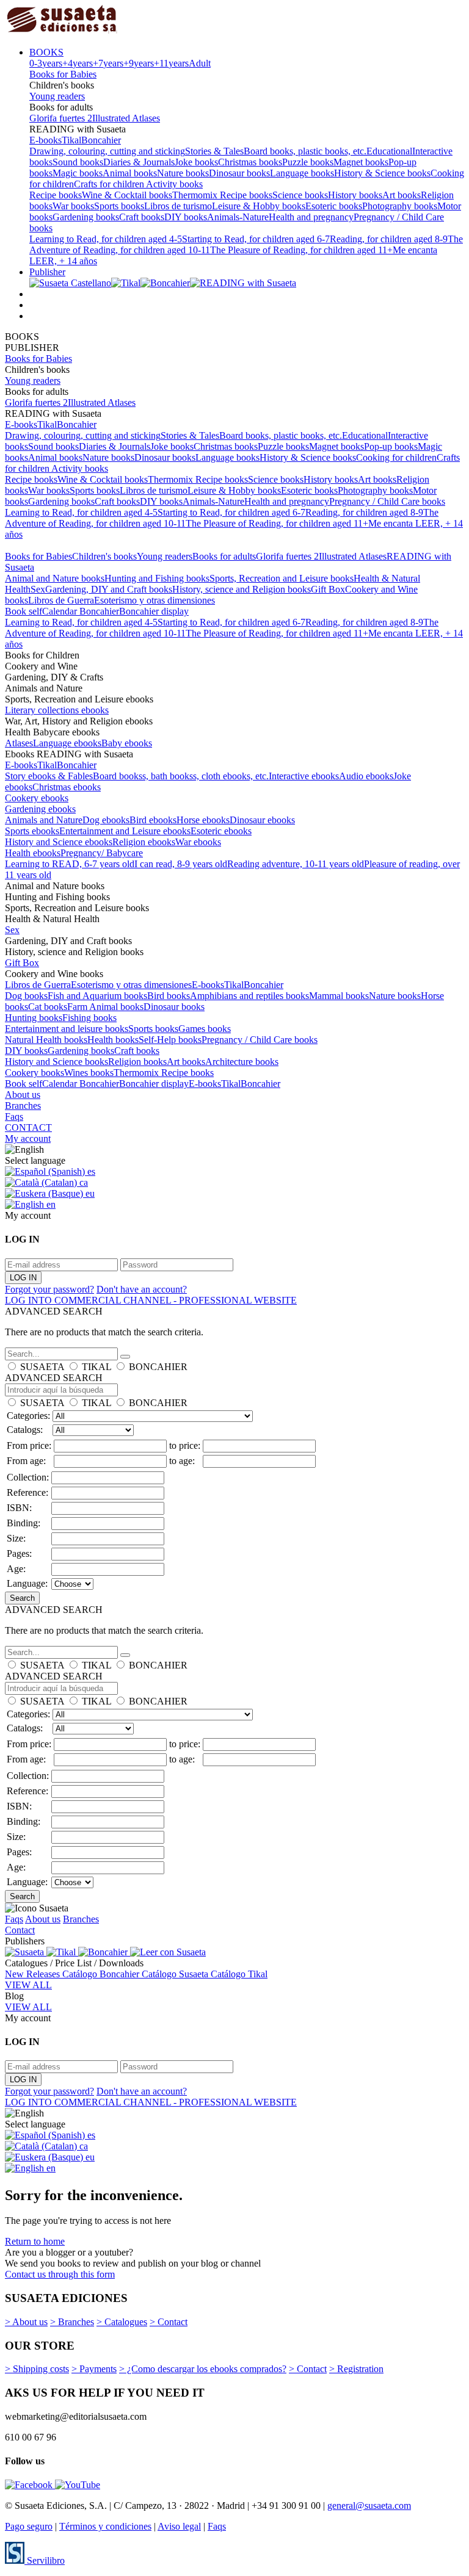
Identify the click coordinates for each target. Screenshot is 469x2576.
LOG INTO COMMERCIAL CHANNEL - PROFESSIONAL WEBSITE (151, 1300)
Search (22, 1598)
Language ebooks (67, 743)
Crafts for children (110, 184)
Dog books (26, 996)
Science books (300, 195)
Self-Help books (170, 1040)
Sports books (119, 206)
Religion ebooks (144, 842)
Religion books (137, 1062)
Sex (38, 589)
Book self (24, 611)
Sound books (78, 162)
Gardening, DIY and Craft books (109, 589)
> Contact (169, 2322)
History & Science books (382, 173)
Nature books (183, 173)
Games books (205, 1029)
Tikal (71, 140)
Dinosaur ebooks (262, 820)
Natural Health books (46, 1040)
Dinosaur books (239, 173)
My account (28, 1138)
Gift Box (328, 589)
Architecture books (242, 1062)
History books (355, 195)
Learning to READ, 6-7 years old (70, 864)
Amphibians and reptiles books (249, 996)
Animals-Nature (238, 217)
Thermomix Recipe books (222, 195)
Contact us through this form (60, 2274)
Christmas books (250, 162)
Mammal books (339, 996)
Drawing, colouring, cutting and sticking (107, 151)
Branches (23, 1106)
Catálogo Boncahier (102, 1974)
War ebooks (198, 842)
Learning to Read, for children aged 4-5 (106, 239)
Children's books (104, 556)
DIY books (186, 217)
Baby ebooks (127, 743)
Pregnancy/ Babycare (102, 853)
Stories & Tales (214, 151)
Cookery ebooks (37, 798)
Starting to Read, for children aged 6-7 (256, 239)
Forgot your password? (49, 1289)
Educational (389, 151)
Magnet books (361, 162)
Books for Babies (63, 74)
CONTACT (28, 1127)
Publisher (47, 272)
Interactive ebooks (304, 776)
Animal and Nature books (55, 578)
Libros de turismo (178, 206)
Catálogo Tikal (239, 1974)
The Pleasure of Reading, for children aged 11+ (301, 250)
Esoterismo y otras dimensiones (155, 600)
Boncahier (101, 140)
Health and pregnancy (311, 217)
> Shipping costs (37, 2369)
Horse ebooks (203, 820)
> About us (26, 2322)
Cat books (48, 1007)
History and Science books (56, 1062)
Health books (113, 1040)
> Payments (94, 2369)
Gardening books (86, 217)
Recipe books (56, 195)
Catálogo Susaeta (176, 1974)
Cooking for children (396, 457)
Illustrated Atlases (126, 118)
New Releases (34, 1974)
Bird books (169, 996)
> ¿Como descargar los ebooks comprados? (203, 2369)
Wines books (89, 1073)
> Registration (356, 2369)
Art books (402, 195)
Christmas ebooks (67, 787)
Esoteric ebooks (221, 831)
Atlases (19, 743)
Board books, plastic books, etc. (305, 151)
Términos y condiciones (105, 2526)
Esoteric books (334, 206)
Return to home (35, 2241)
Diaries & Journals (139, 162)
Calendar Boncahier (81, 611)
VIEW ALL (28, 1985)
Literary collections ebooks (57, 710)
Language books (302, 173)
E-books (45, 140)
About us (23, 1095)
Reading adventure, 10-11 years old (296, 864)
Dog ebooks (106, 820)
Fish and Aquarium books (97, 996)
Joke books (196, 162)
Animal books (130, 173)
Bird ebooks (153, 820)
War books (73, 206)
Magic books (78, 173)
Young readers (57, 96)
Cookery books (35, 1073)
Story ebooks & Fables (49, 776)
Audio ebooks (366, 776)
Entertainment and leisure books (67, 1029)
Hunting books (34, 1018)
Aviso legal (179, 2526)
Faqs (14, 1117)
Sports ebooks (32, 831)
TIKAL (96, 1367)
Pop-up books (391, 446)
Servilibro (45, 2560)
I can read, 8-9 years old (181, 864)
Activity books (174, 184)
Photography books (400, 206)
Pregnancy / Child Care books (387, 501)
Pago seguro (29, 2526)
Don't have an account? (142, 1289)
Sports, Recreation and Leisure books (282, 578)
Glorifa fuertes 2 (61, 118)
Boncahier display (154, 611)
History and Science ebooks (59, 842)
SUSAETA (42, 1367)
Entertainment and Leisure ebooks (125, 831)
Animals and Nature (44, 820)
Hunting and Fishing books (157, 578)
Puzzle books (308, 162)
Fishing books (89, 1018)
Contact (20, 1930)
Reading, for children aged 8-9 (389, 239)
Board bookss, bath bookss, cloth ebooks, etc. (181, 776)
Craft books (142, 217)
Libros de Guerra (61, 600)
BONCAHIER (158, 1367)
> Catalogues (122, 2322)
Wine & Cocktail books (127, 195)
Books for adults (224, 556)
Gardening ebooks (40, 809)
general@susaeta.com (369, 2506)
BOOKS (46, 52)
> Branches (72, 2322)
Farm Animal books (105, 1007)
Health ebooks (33, 853)
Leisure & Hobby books (259, 206)
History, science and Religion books (242, 589)
